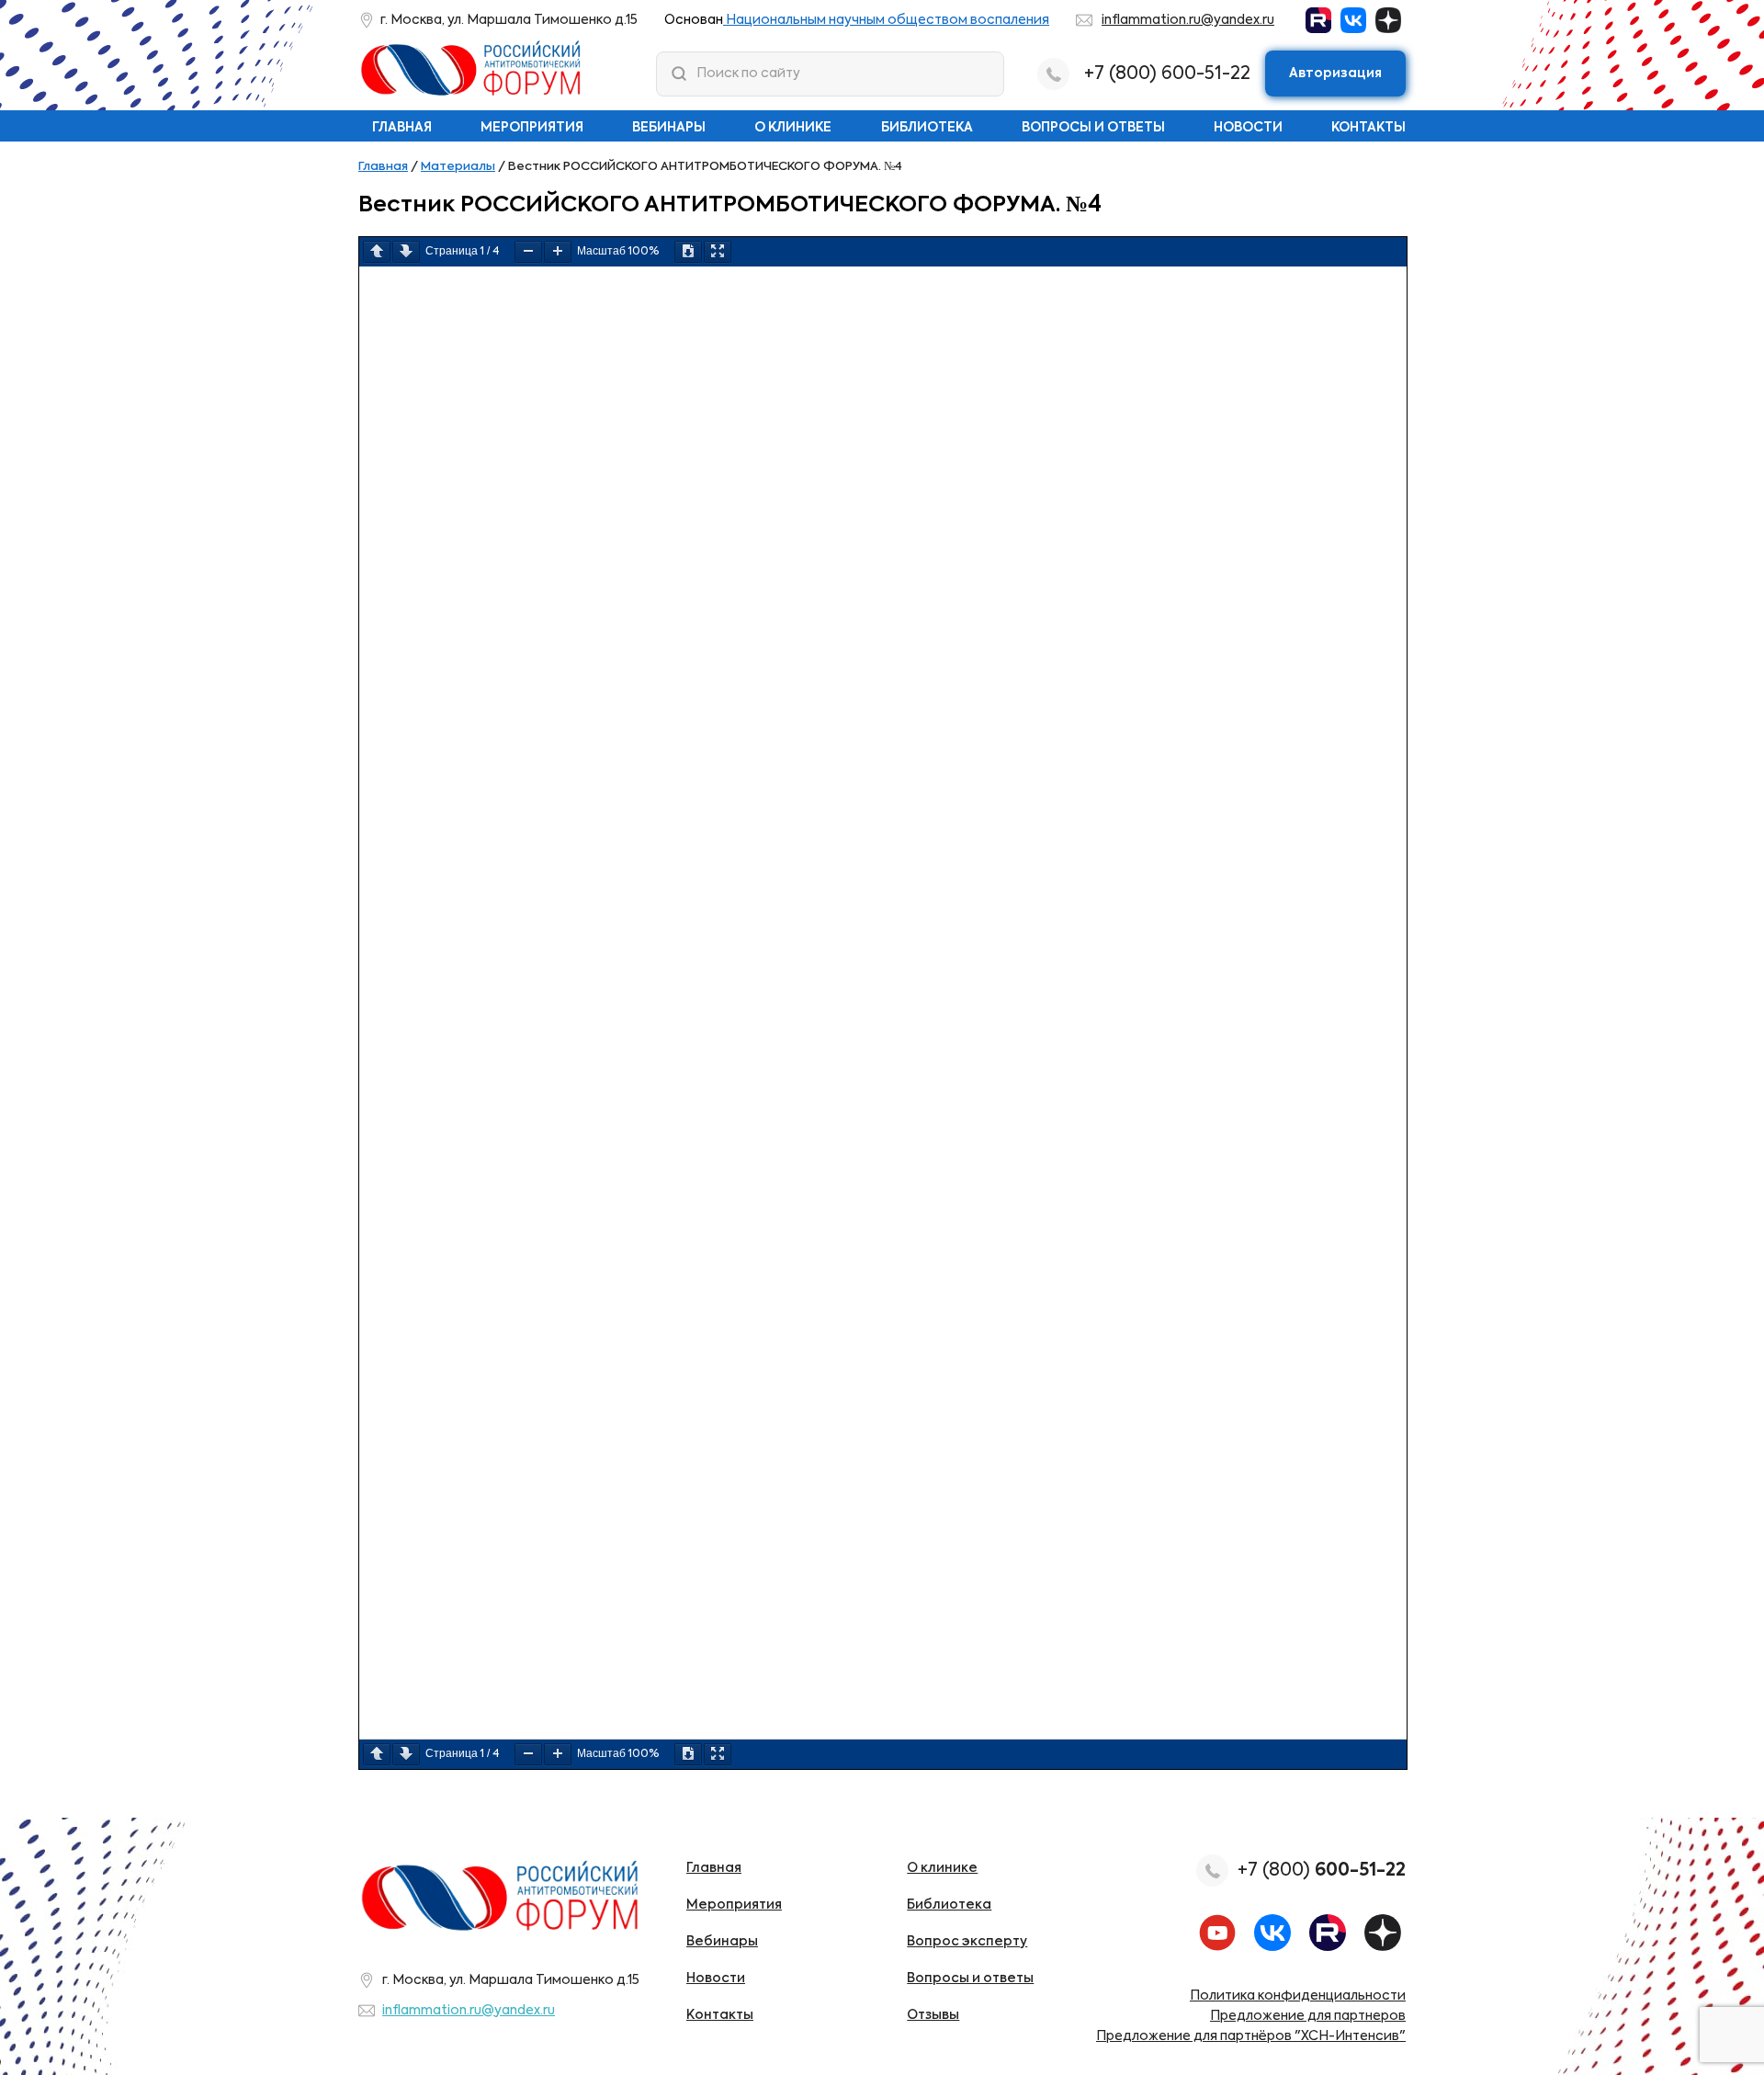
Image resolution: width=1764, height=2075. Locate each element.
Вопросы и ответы (1093, 128)
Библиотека (927, 128)
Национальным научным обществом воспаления (886, 20)
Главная (402, 128)
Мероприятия (532, 128)
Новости (1248, 128)
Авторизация (1335, 74)
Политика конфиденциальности (1298, 1996)
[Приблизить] (558, 252)
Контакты (1368, 128)
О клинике (793, 128)
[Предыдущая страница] (377, 252)
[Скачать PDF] (688, 252)
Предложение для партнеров (1308, 2016)
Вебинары (669, 128)
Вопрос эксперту (967, 1942)
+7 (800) (1322, 1871)
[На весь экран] (718, 252)
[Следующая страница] (406, 252)
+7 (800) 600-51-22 (1167, 74)
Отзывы (933, 2015)
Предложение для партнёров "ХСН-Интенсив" (1251, 2036)
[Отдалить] (528, 252)
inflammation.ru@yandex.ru (1188, 20)
